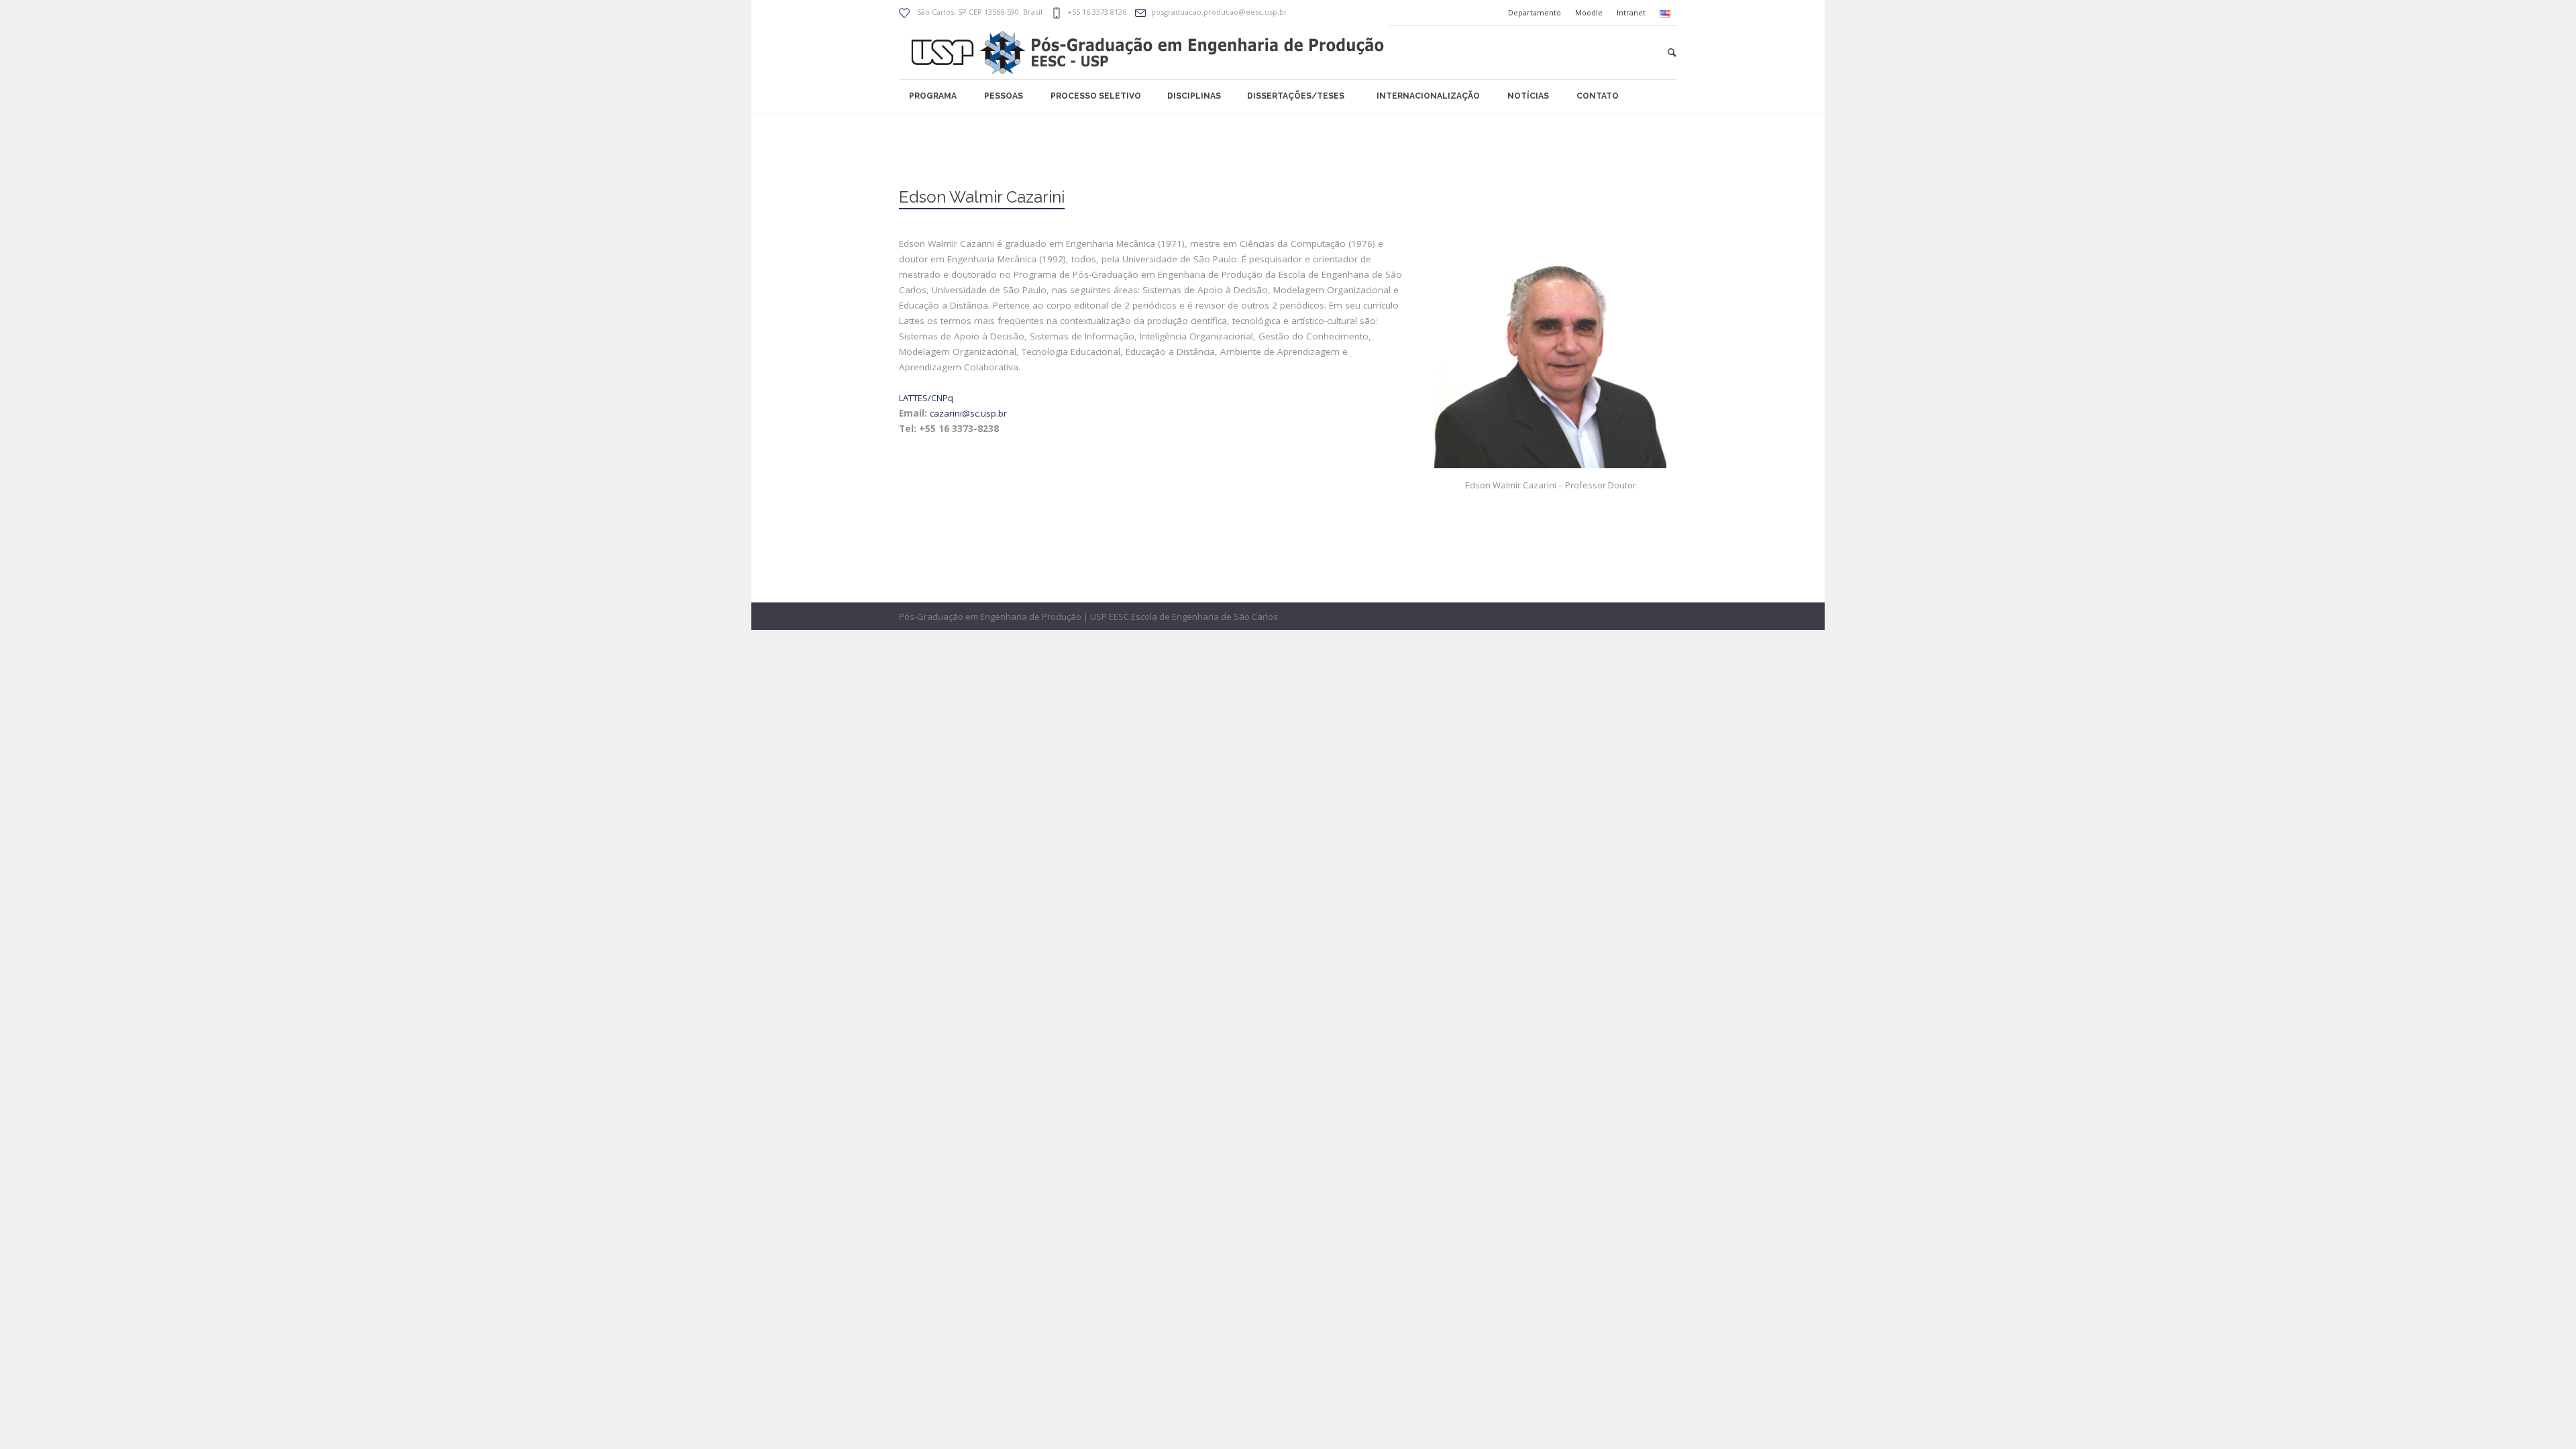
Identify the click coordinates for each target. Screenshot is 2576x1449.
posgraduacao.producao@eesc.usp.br (1219, 12)
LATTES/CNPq (926, 398)
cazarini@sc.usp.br (968, 413)
